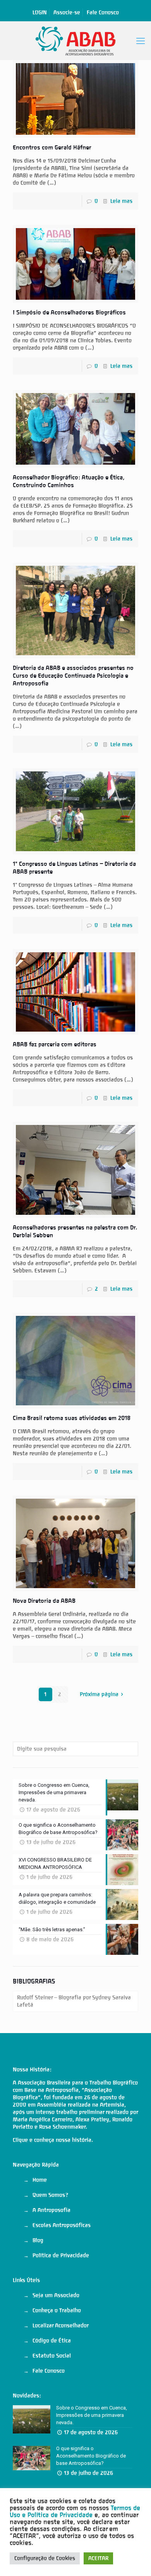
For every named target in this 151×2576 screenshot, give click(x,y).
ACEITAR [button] (98, 2558)
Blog (38, 2240)
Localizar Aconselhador (61, 2325)
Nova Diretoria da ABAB (44, 1601)
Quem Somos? (50, 2195)
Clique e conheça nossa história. (53, 2140)
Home (40, 2180)
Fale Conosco (103, 12)
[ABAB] (75, 41)
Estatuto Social (52, 2356)
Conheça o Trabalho (57, 2310)
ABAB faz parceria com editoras (55, 1044)
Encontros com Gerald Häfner (52, 148)
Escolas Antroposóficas (62, 2225)
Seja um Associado (56, 2295)
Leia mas (121, 201)
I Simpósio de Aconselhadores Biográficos (69, 313)
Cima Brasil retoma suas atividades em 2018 (72, 1418)
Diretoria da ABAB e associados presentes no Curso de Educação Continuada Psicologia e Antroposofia (73, 676)
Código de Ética (52, 2341)
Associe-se (67, 12)
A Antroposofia (51, 2210)
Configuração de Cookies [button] (45, 2558)
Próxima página (99, 1694)
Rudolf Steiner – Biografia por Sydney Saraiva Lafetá (74, 2001)
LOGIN (40, 12)
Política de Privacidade (61, 2255)
